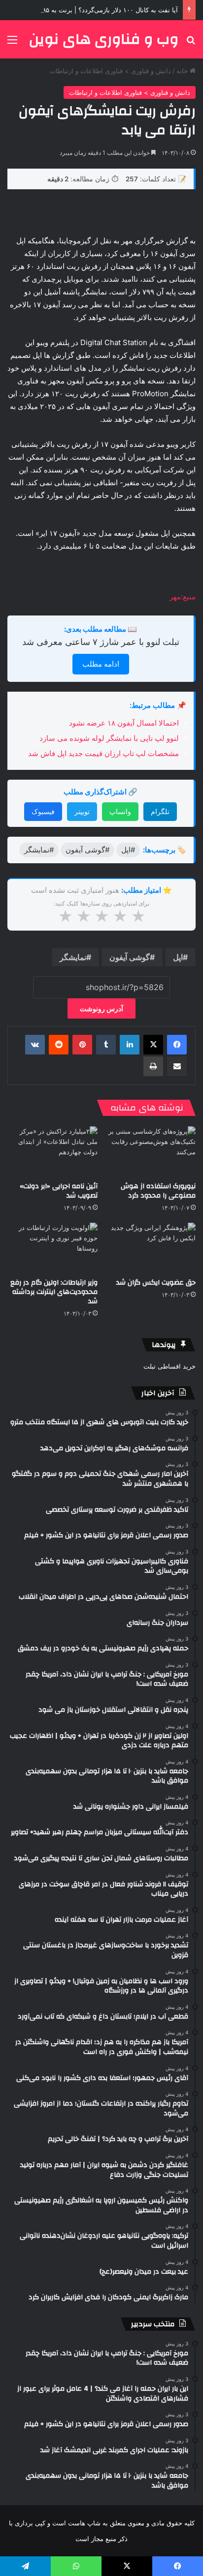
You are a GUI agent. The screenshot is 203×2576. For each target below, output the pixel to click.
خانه (183, 71)
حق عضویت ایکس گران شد (156, 1283)
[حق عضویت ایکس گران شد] (151, 1248)
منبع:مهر (183, 597)
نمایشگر (73, 957)
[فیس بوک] (177, 1045)
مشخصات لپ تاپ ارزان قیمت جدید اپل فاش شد (103, 753)
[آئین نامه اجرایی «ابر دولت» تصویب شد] (52, 1152)
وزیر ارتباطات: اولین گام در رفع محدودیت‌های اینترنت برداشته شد (54, 1292)
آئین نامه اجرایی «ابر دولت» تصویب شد (59, 1191)
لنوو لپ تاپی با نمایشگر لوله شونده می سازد (109, 738)
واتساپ (120, 811)
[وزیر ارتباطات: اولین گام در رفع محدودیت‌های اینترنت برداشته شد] (52, 1248)
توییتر (82, 811)
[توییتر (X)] (153, 1045)
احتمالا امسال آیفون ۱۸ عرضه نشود (124, 723)
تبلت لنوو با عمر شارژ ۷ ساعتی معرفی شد (101, 642)
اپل (178, 957)
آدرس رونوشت (101, 1009)
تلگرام (160, 811)
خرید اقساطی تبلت (169, 1366)
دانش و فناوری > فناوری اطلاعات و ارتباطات (110, 71)
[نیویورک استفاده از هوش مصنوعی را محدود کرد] (151, 1152)
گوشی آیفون (130, 957)
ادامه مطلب (101, 664)
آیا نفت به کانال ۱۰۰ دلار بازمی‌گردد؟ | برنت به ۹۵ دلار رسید (97, 10)
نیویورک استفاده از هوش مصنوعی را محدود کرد (158, 1191)
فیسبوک (43, 811)
